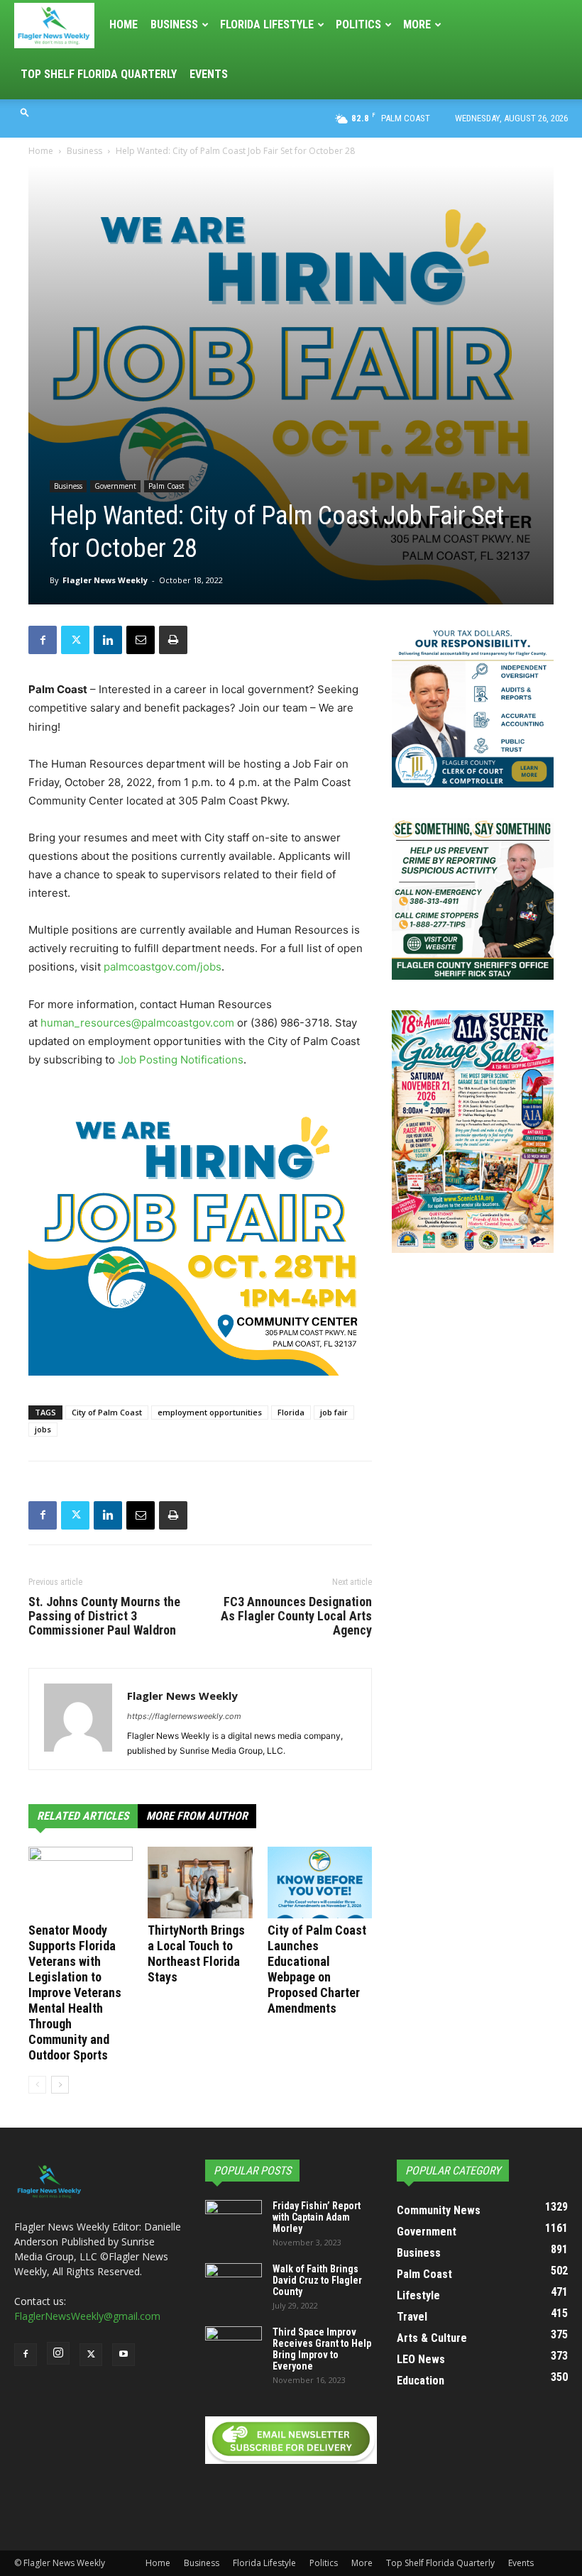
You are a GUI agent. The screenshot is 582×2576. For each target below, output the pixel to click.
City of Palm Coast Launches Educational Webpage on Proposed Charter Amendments (317, 1969)
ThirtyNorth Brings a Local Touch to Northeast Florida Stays (196, 1953)
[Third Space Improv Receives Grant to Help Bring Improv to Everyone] (234, 2346)
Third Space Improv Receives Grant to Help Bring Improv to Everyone (322, 2349)
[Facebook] (43, 640)
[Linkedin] (108, 640)
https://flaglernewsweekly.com (184, 1716)
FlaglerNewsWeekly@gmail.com (87, 2316)
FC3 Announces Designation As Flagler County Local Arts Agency (296, 1616)
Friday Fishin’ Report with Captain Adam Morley (317, 2217)
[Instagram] (58, 2353)
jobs (43, 1429)
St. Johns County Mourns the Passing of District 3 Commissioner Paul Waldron (104, 1616)
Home (123, 24)
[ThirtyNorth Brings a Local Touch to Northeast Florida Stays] (200, 1883)
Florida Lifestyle (267, 24)
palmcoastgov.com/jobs (163, 967)
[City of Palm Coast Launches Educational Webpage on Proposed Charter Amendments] (320, 1883)
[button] (25, 112)
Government (115, 486)
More (417, 24)
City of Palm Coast (107, 1412)
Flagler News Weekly (105, 580)
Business (174, 24)
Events (209, 74)
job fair (334, 1412)
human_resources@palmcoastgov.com (137, 1023)
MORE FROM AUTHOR (197, 1816)
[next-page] (60, 2085)
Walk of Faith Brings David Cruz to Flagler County (317, 2280)
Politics (358, 24)
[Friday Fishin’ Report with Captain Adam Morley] (234, 2220)
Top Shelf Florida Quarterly (99, 74)
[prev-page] (37, 2085)
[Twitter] (75, 640)
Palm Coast (166, 486)
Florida (291, 1412)
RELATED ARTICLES (83, 1816)
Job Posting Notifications (181, 1060)
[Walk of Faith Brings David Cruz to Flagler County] (234, 2283)
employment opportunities (210, 1412)
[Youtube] (123, 2355)
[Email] (141, 640)
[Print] (173, 640)
